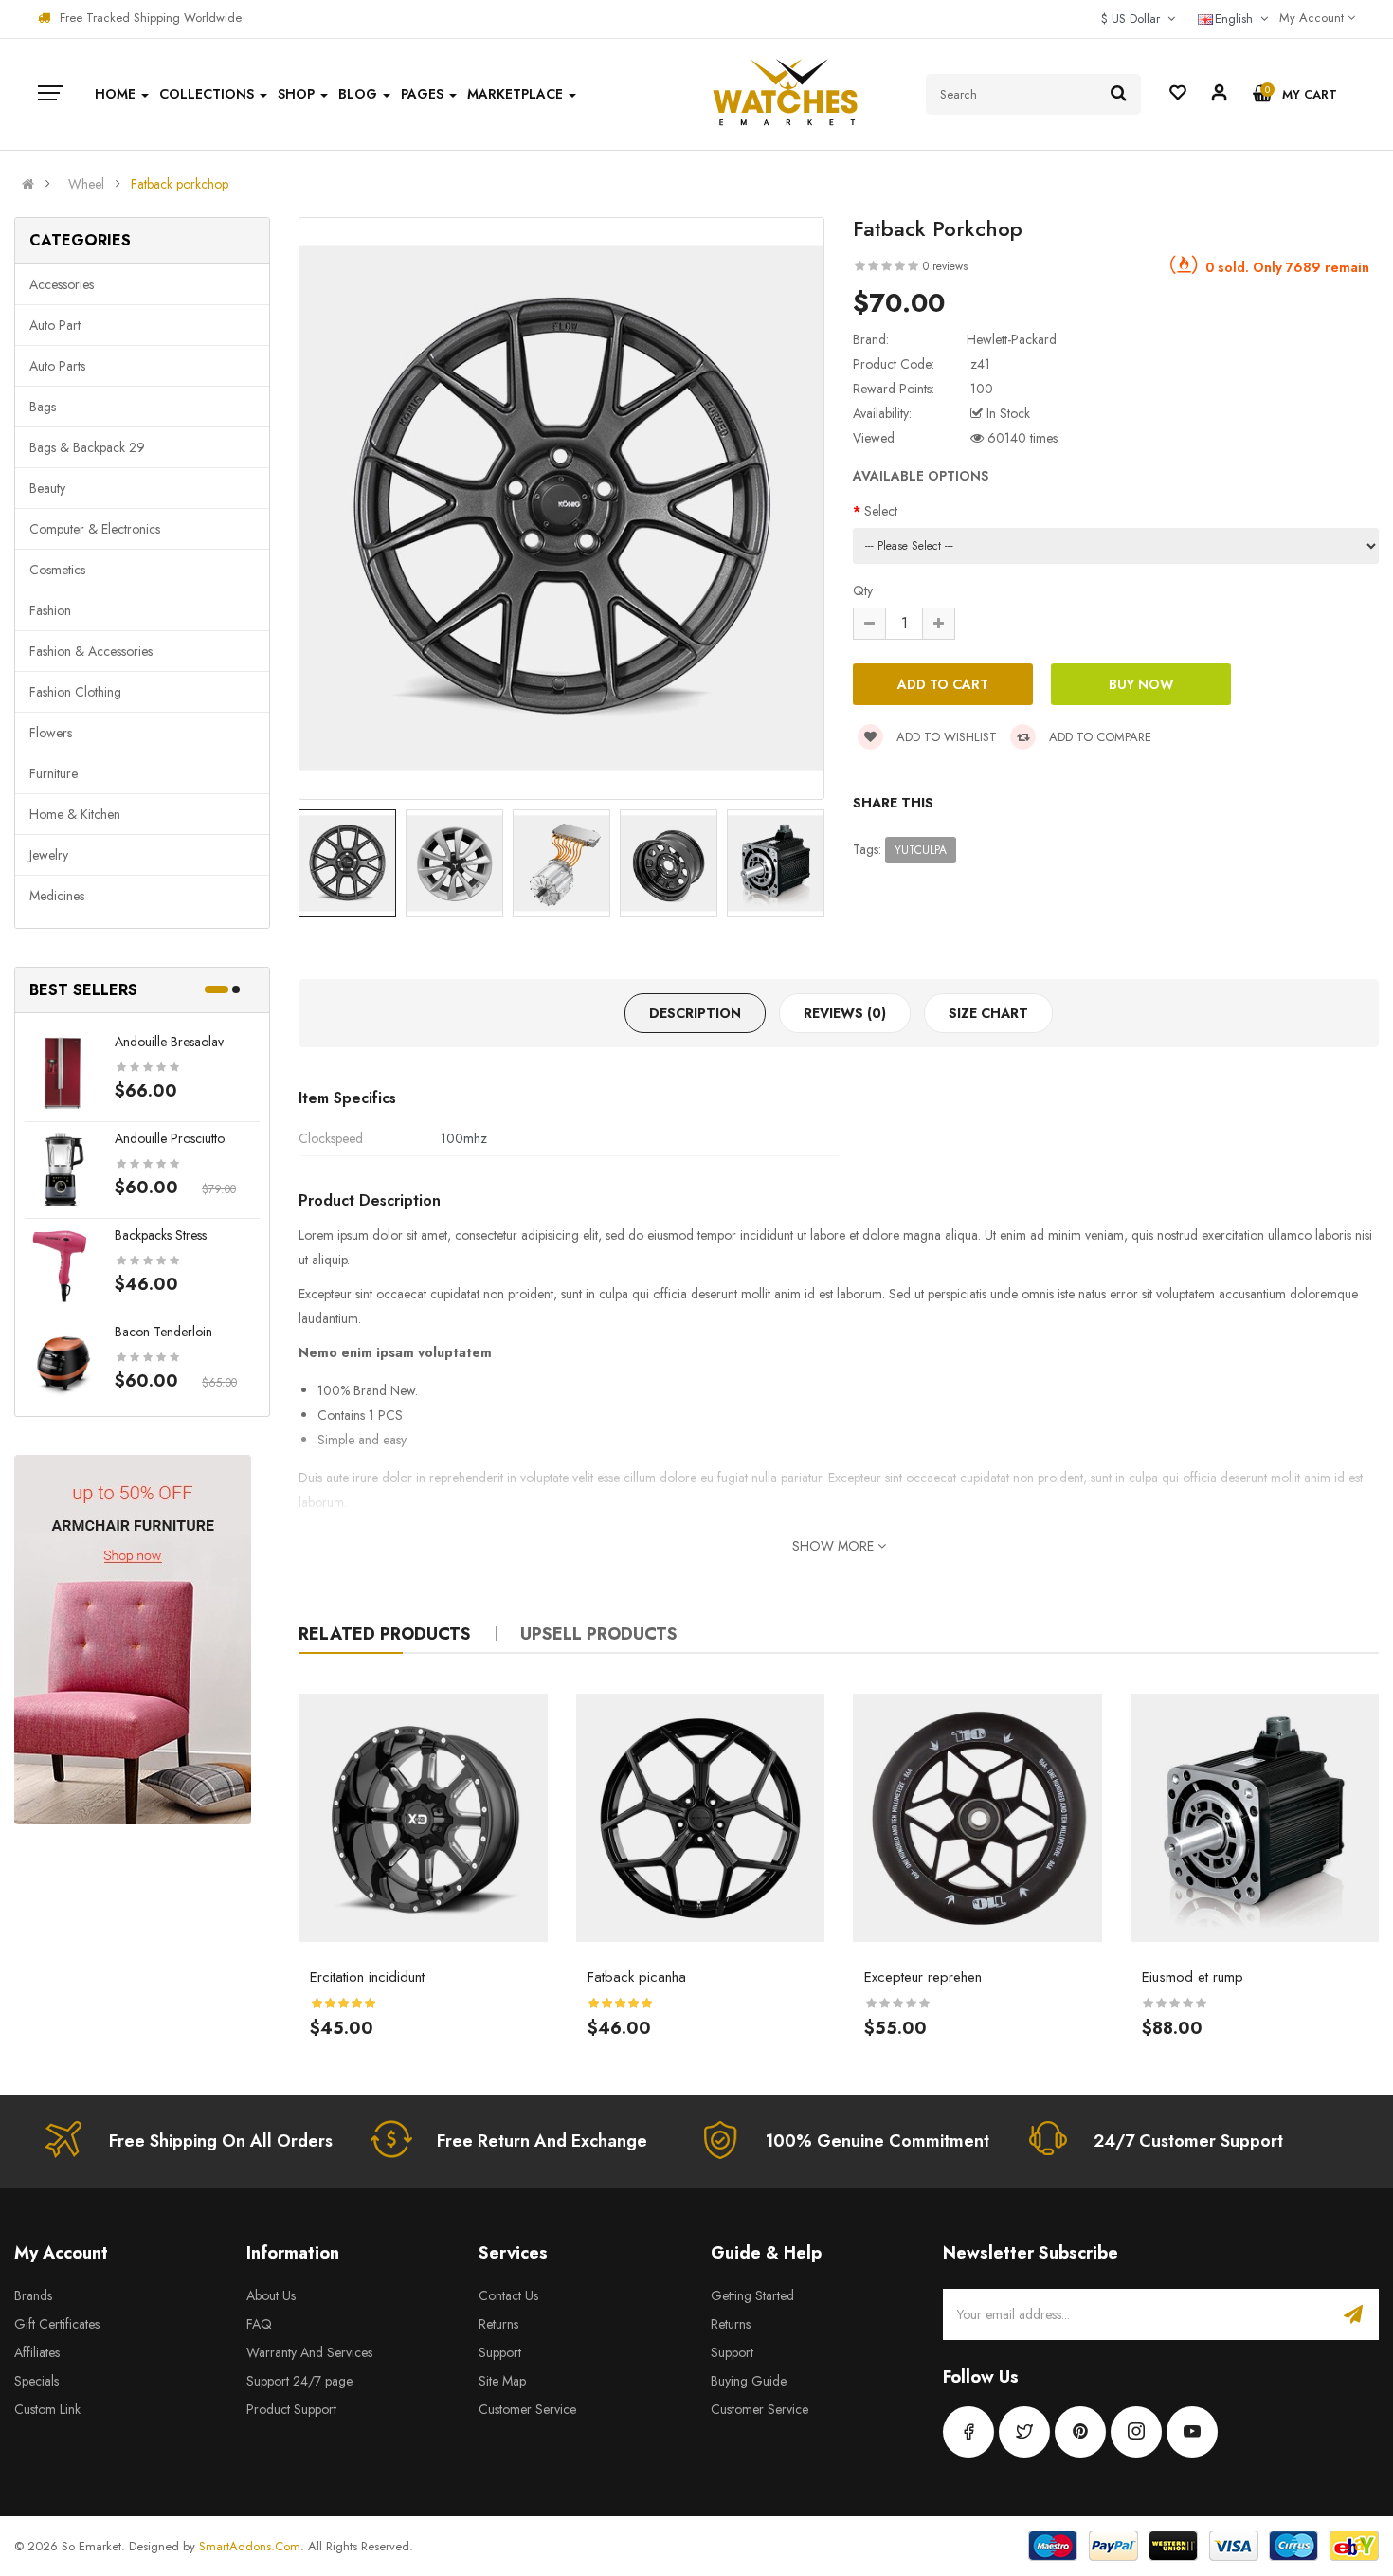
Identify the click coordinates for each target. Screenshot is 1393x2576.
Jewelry (49, 855)
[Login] (1220, 96)
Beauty (47, 488)
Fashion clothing (75, 692)
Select (881, 511)
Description (695, 1013)
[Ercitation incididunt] (423, 1818)
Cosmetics (57, 570)
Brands (33, 2295)
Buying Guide (749, 2381)
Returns (498, 2324)
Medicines (57, 896)
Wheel (86, 184)
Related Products (385, 1634)
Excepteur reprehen (923, 1977)
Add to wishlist (945, 737)
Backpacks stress (161, 1235)
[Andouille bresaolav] (63, 1071)
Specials (36, 2381)
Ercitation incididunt (367, 1977)
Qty (863, 590)
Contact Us (508, 2295)
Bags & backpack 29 (87, 447)
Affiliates (37, 2352)
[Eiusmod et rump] (1255, 1818)
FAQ (259, 2324)
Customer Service (527, 2409)
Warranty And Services (309, 2352)
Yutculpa (921, 850)
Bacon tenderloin (163, 1332)
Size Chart (988, 1013)
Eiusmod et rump (1193, 1977)
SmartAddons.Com (250, 2546)
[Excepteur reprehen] (977, 1818)
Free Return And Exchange (542, 2141)
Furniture (54, 773)
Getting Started (752, 2295)
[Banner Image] (133, 1640)
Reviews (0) (845, 1013)
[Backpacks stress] (63, 1264)
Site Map (502, 2381)
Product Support (291, 2409)
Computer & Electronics (95, 529)
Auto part (55, 325)
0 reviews (945, 266)
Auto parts (57, 366)
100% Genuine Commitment (877, 2141)
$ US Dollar (1134, 18)
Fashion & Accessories (91, 651)
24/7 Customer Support (1188, 2141)
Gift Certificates (57, 2324)
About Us (271, 2295)
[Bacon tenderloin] (63, 1361)
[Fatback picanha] (701, 1818)
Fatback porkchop (180, 184)
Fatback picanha (637, 1977)
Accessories (62, 284)
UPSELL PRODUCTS (599, 1634)
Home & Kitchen (75, 814)
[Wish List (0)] (1178, 95)
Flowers (51, 733)
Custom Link (47, 2409)
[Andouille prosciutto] (63, 1168)
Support (500, 2352)
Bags (43, 407)
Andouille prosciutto (170, 1138)
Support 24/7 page (299, 2381)
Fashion (50, 610)
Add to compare (1098, 737)
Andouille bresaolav (169, 1042)
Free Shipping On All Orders (221, 2141)
